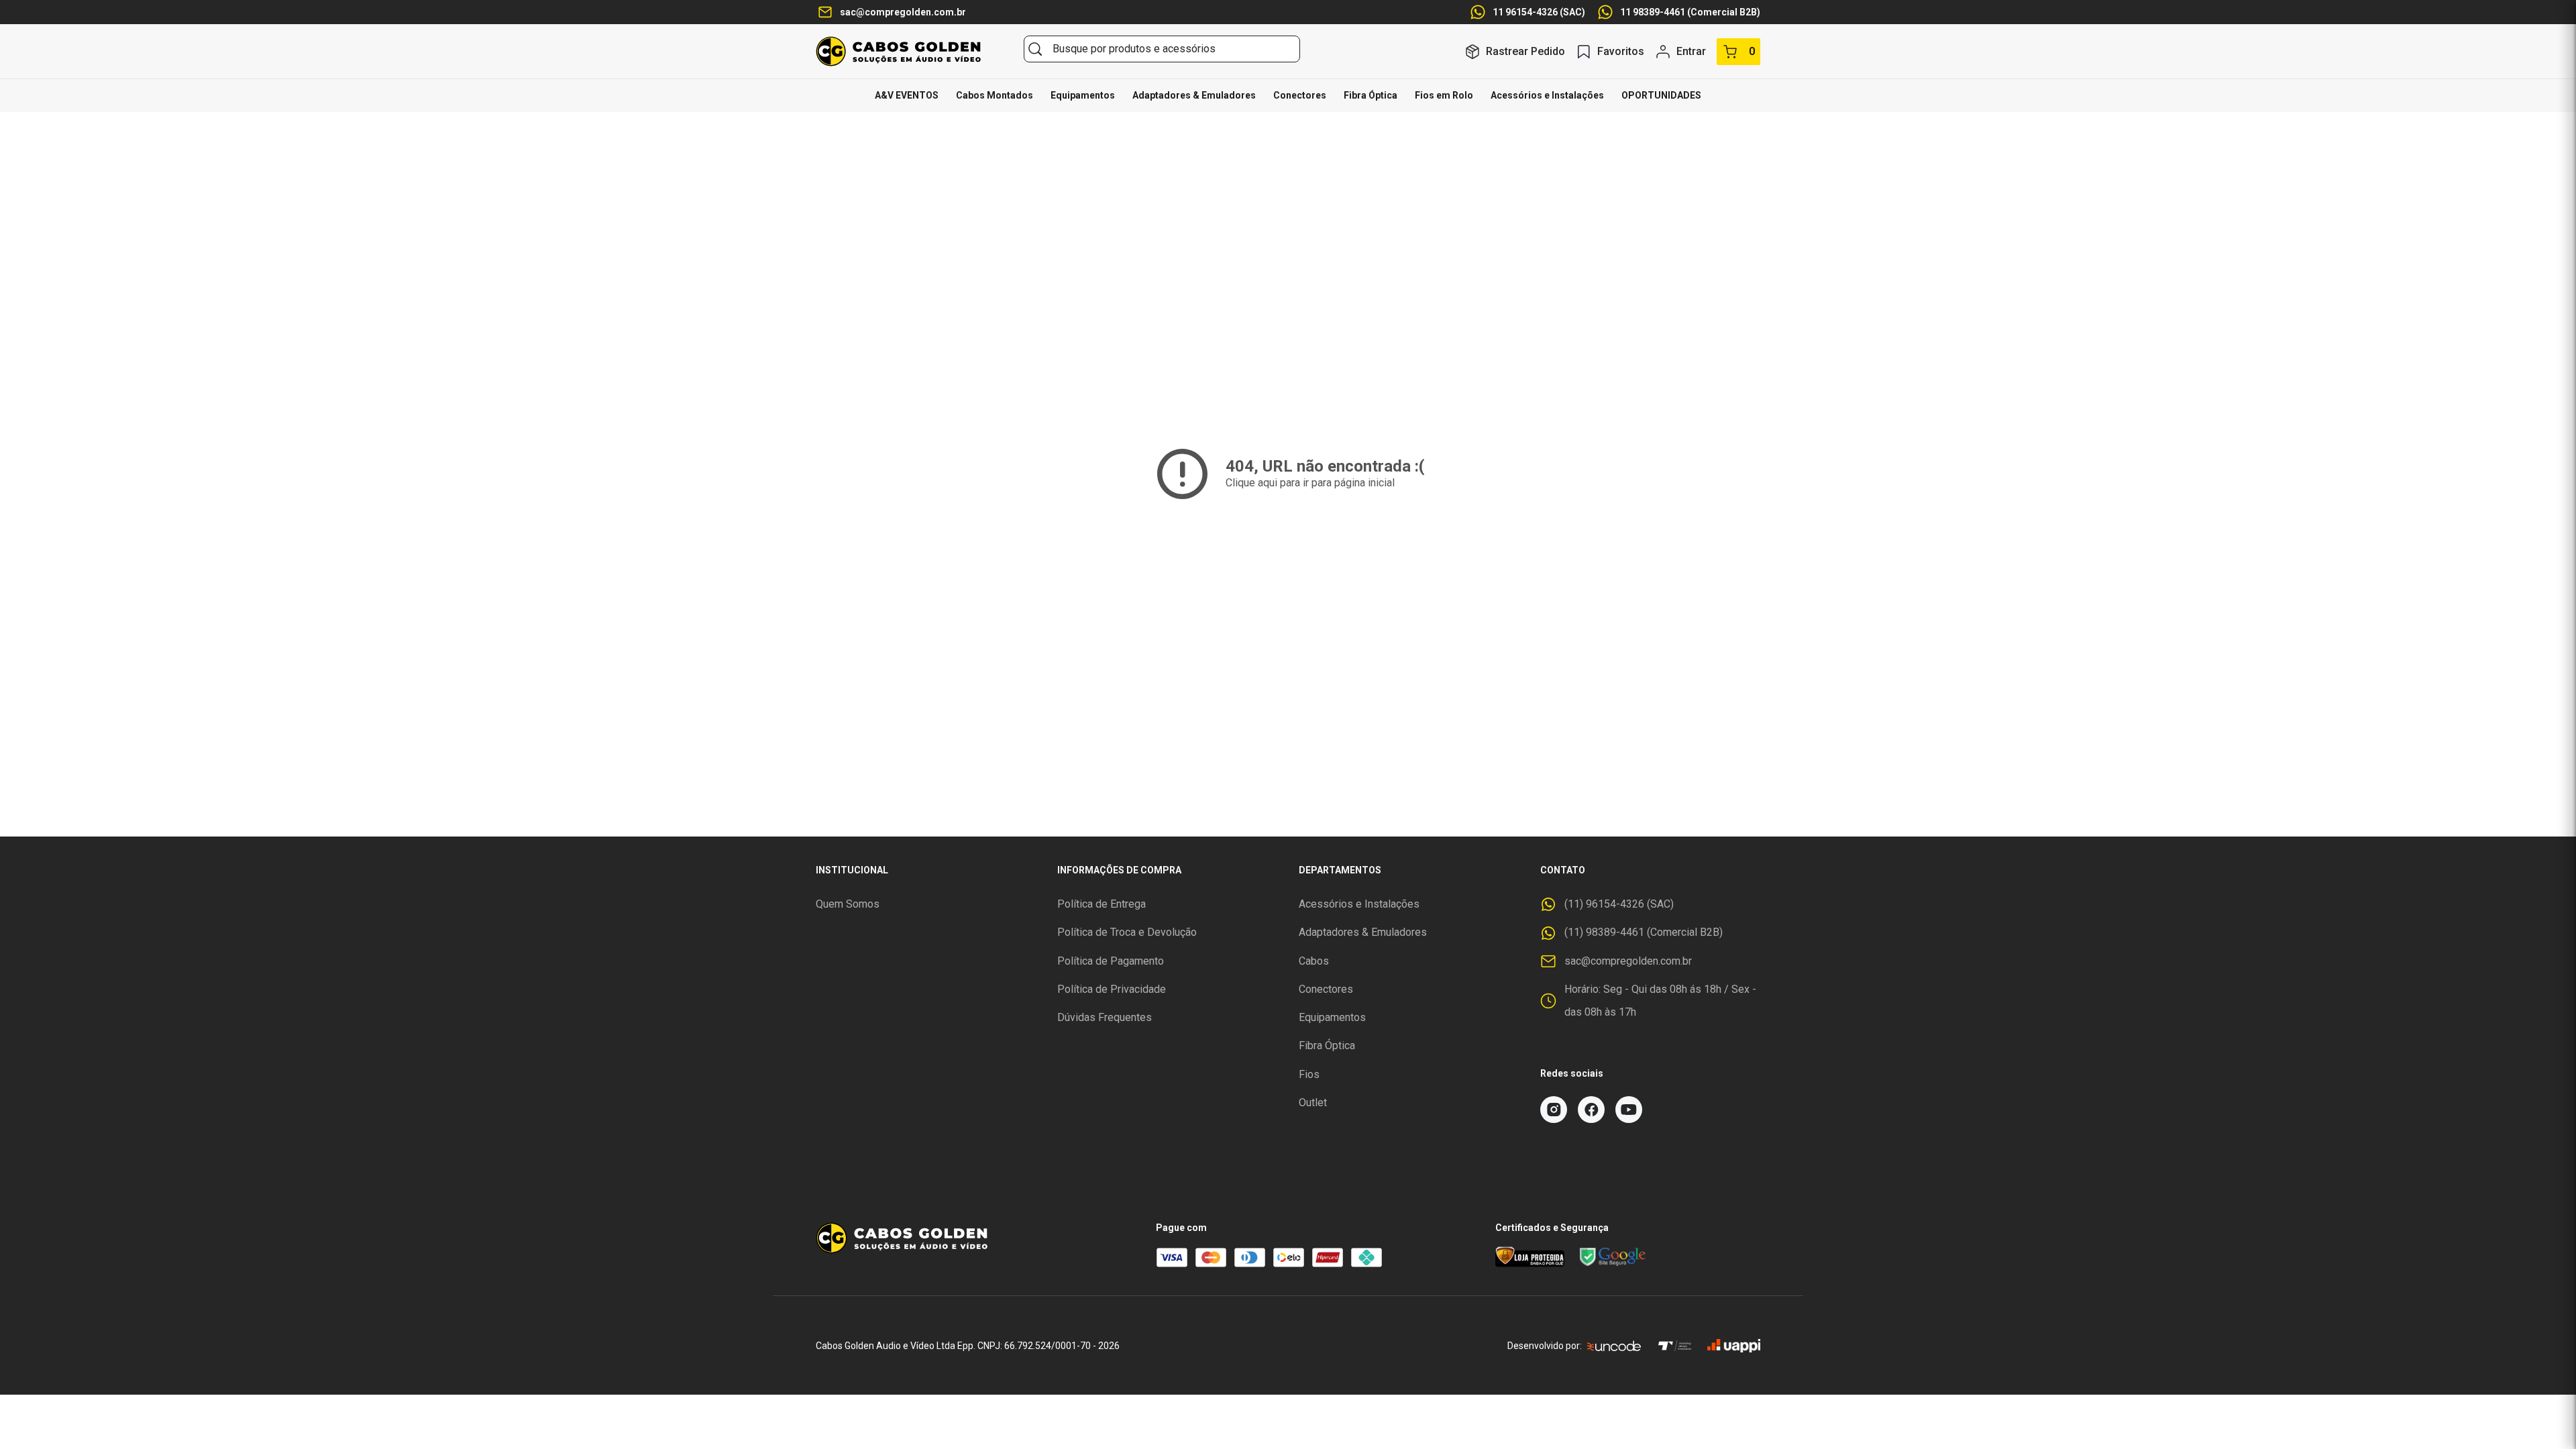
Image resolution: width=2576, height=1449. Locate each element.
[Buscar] (1035, 49)
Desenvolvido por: (1545, 1346)
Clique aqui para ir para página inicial (1310, 483)
